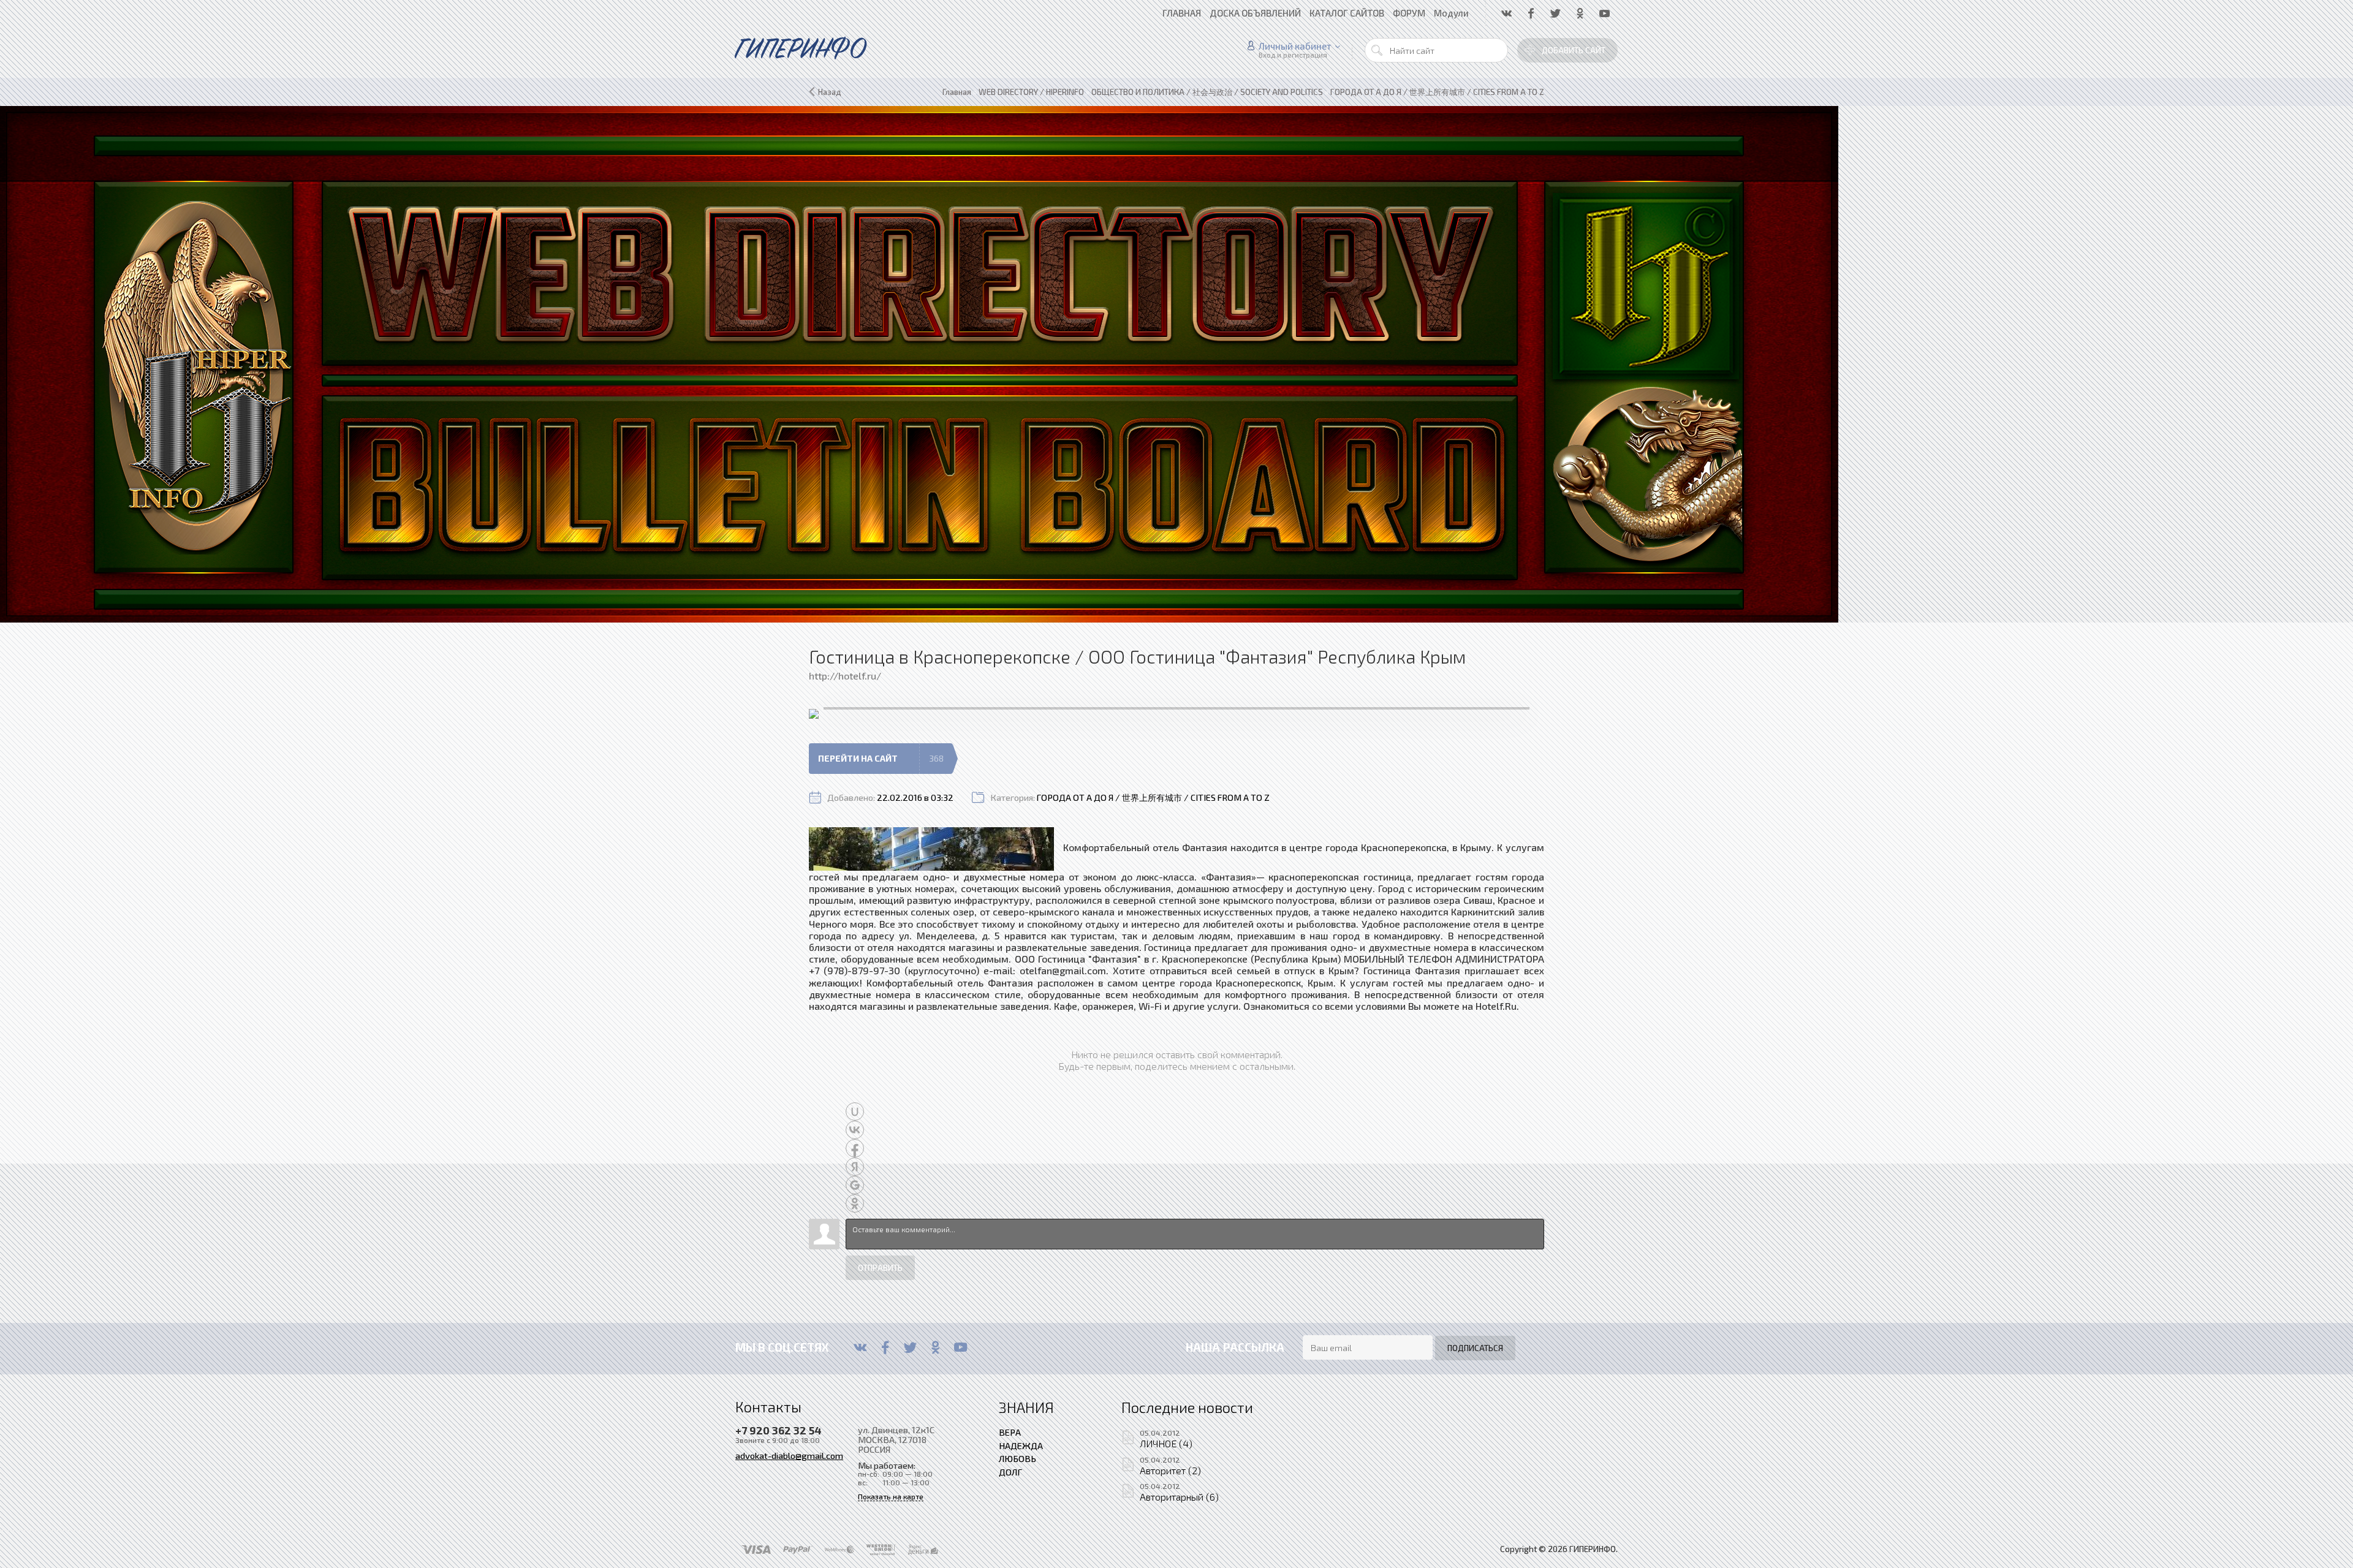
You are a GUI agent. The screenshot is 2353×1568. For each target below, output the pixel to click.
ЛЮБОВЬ (1017, 1458)
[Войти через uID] (855, 1112)
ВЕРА (1010, 1432)
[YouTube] (961, 1347)
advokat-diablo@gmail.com (789, 1455)
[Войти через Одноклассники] (855, 1203)
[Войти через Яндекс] (855, 1167)
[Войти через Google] (855, 1185)
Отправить (880, 1268)
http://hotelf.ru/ (845, 676)
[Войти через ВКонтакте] (855, 1130)
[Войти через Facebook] (855, 1148)
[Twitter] (910, 1347)
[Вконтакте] (860, 1347)
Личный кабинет (1295, 46)
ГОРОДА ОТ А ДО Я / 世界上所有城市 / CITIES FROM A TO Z (1153, 797)
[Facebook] (885, 1347)
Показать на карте (891, 1497)
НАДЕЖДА (1021, 1445)
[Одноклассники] (935, 1347)
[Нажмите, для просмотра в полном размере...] (931, 847)
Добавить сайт (1574, 50)
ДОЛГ (1010, 1472)
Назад (830, 92)
